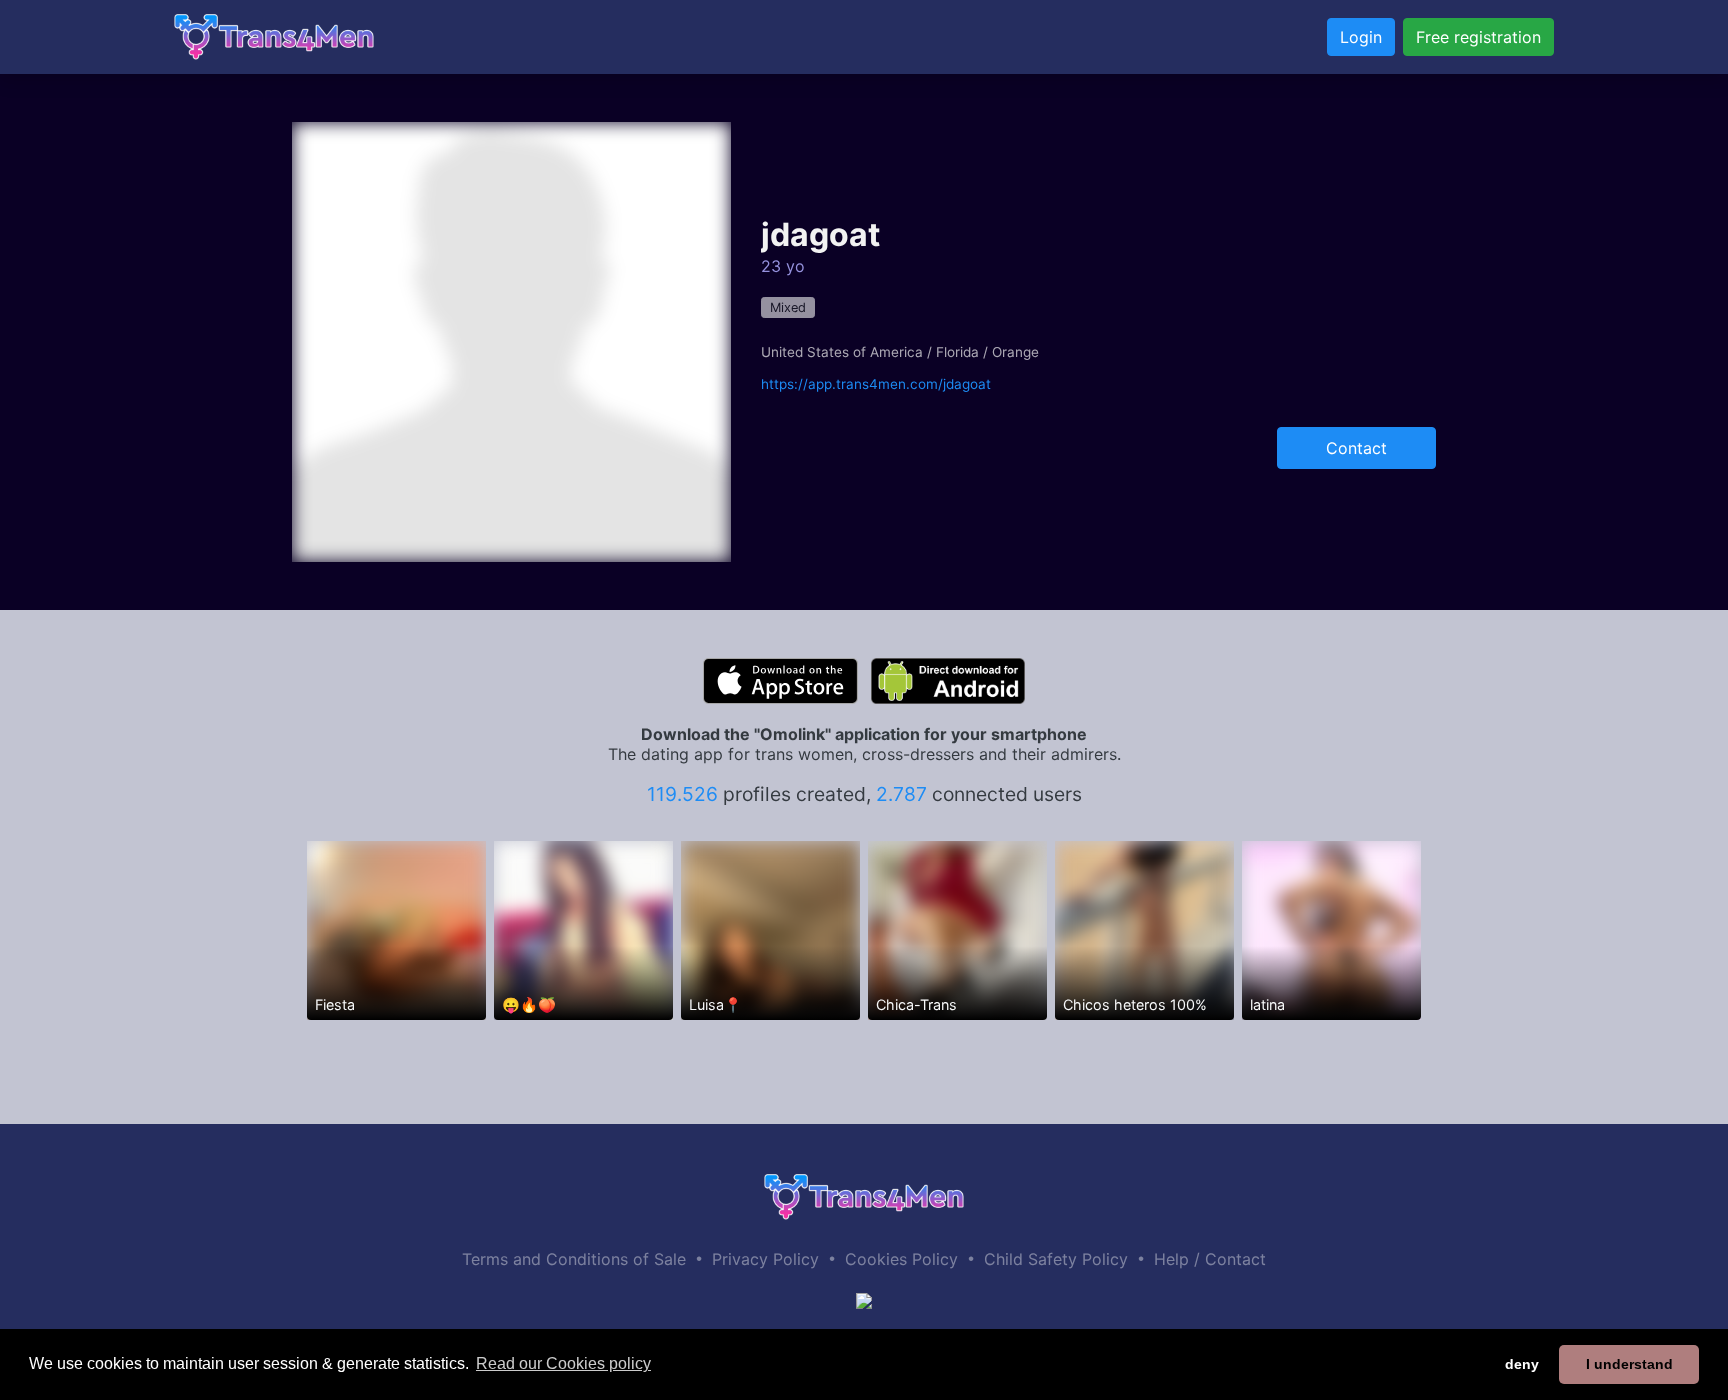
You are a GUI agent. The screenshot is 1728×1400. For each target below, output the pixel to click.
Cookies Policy (901, 1259)
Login (1361, 37)
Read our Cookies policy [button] (563, 1363)
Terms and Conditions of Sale (574, 1259)
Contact (1356, 448)
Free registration (1478, 37)
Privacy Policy (765, 1259)
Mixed (788, 307)
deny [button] (1522, 1364)
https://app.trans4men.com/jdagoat (876, 384)
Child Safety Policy (1056, 1259)
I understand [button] (1629, 1364)
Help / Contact (1210, 1259)
